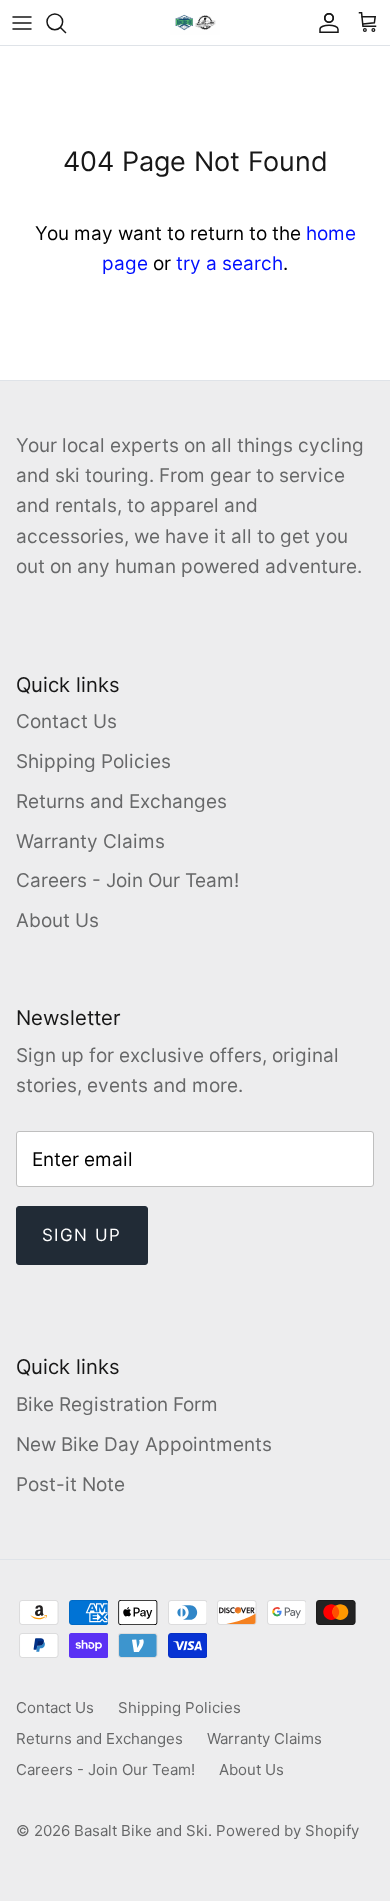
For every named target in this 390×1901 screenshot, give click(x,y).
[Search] (66, 23)
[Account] (324, 23)
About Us (57, 920)
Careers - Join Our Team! (127, 880)
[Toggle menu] (22, 23)
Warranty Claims (90, 841)
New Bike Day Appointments (144, 1444)
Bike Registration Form (117, 1404)
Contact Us (66, 721)
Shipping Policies (93, 761)
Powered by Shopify (287, 1830)
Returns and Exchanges (121, 801)
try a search (229, 263)
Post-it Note (70, 1484)
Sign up (82, 1235)
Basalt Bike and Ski (141, 1830)
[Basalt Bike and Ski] (195, 22)
